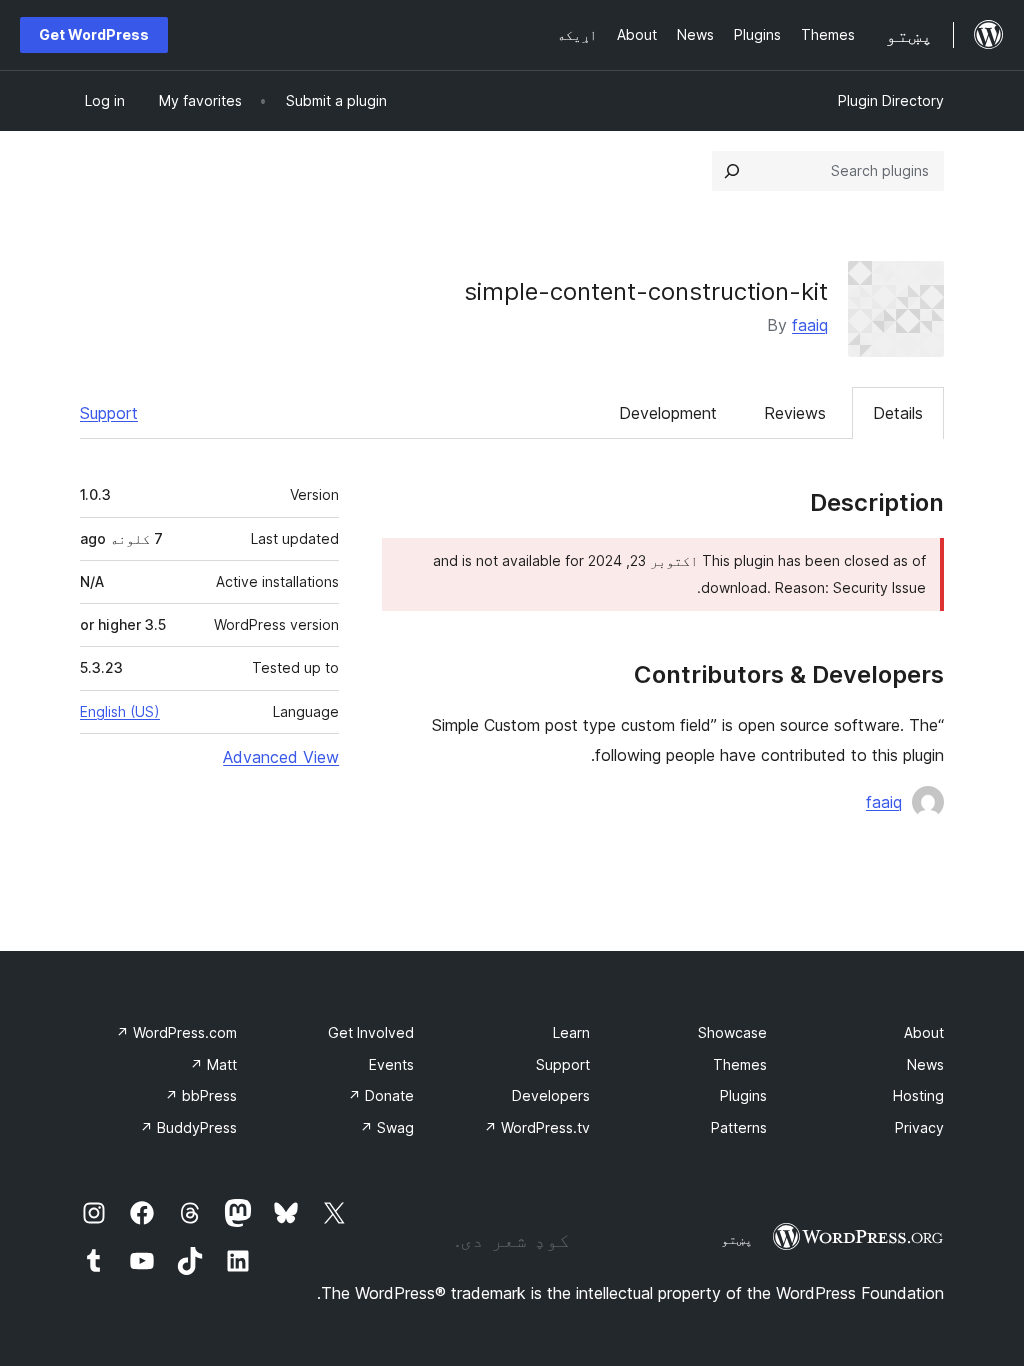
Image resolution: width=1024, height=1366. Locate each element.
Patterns (739, 1127)
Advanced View (281, 757)
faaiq (810, 325)
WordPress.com (176, 1032)
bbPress (201, 1095)
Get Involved (371, 1032)
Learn (571, 1032)
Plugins (743, 1095)
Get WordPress (94, 34)
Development (668, 413)
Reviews (795, 413)
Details (898, 413)
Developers (551, 1095)
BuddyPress (188, 1127)
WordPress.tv (537, 1127)
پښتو (737, 1239)
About (924, 1032)
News (925, 1064)
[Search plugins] (732, 171)
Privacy (919, 1127)
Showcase (732, 1032)
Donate (381, 1095)
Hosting (918, 1095)
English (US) (120, 711)
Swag (387, 1127)
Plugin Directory (891, 100)
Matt (213, 1064)
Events (391, 1064)
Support (109, 413)
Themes (740, 1064)
